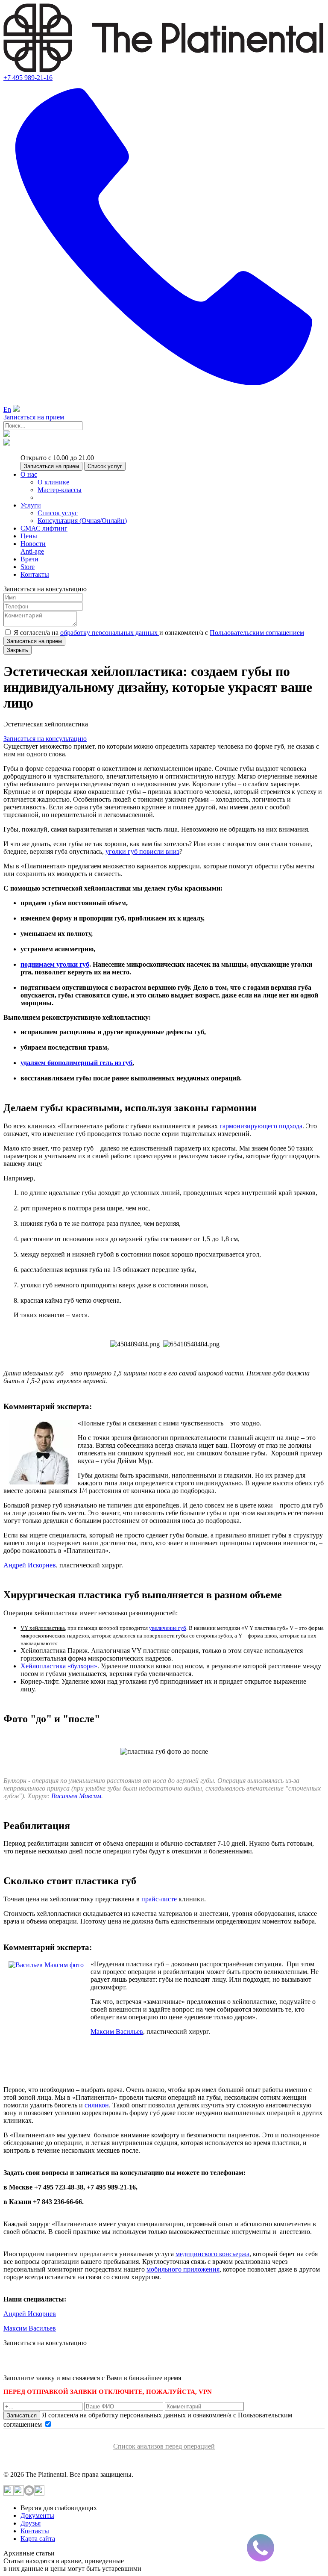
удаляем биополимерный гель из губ (76, 1063)
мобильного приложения (183, 2269)
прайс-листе (159, 1899)
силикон (97, 2105)
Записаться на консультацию (45, 739)
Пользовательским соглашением (257, 633)
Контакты (35, 2531)
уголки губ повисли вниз (142, 851)
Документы (37, 2516)
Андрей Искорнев (30, 1565)
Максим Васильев (117, 2032)
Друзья (31, 2523)
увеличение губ (168, 1628)
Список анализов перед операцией (164, 2446)
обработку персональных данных (110, 633)
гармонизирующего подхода (261, 1126)
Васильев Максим (76, 1796)
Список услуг (105, 466)
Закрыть (18, 650)
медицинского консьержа (212, 2254)
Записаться (22, 2415)
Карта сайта (38, 2539)
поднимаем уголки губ (55, 964)
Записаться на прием (34, 417)
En (7, 409)
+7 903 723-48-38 (68, 2362)
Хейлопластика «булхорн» (59, 1666)
